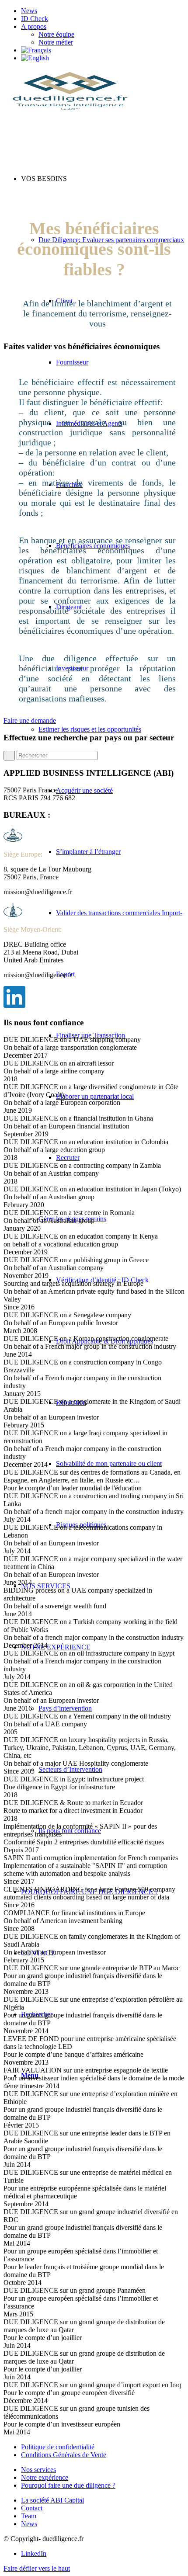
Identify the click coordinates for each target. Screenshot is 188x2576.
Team (29, 2516)
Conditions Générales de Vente (64, 2455)
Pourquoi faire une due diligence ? (68, 2485)
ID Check (35, 19)
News (29, 11)
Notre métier (56, 42)
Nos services (38, 2470)
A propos (34, 26)
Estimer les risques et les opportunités (90, 729)
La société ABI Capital (52, 2500)
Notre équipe (56, 34)
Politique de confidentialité (58, 2447)
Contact (32, 2508)
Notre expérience (45, 2477)
